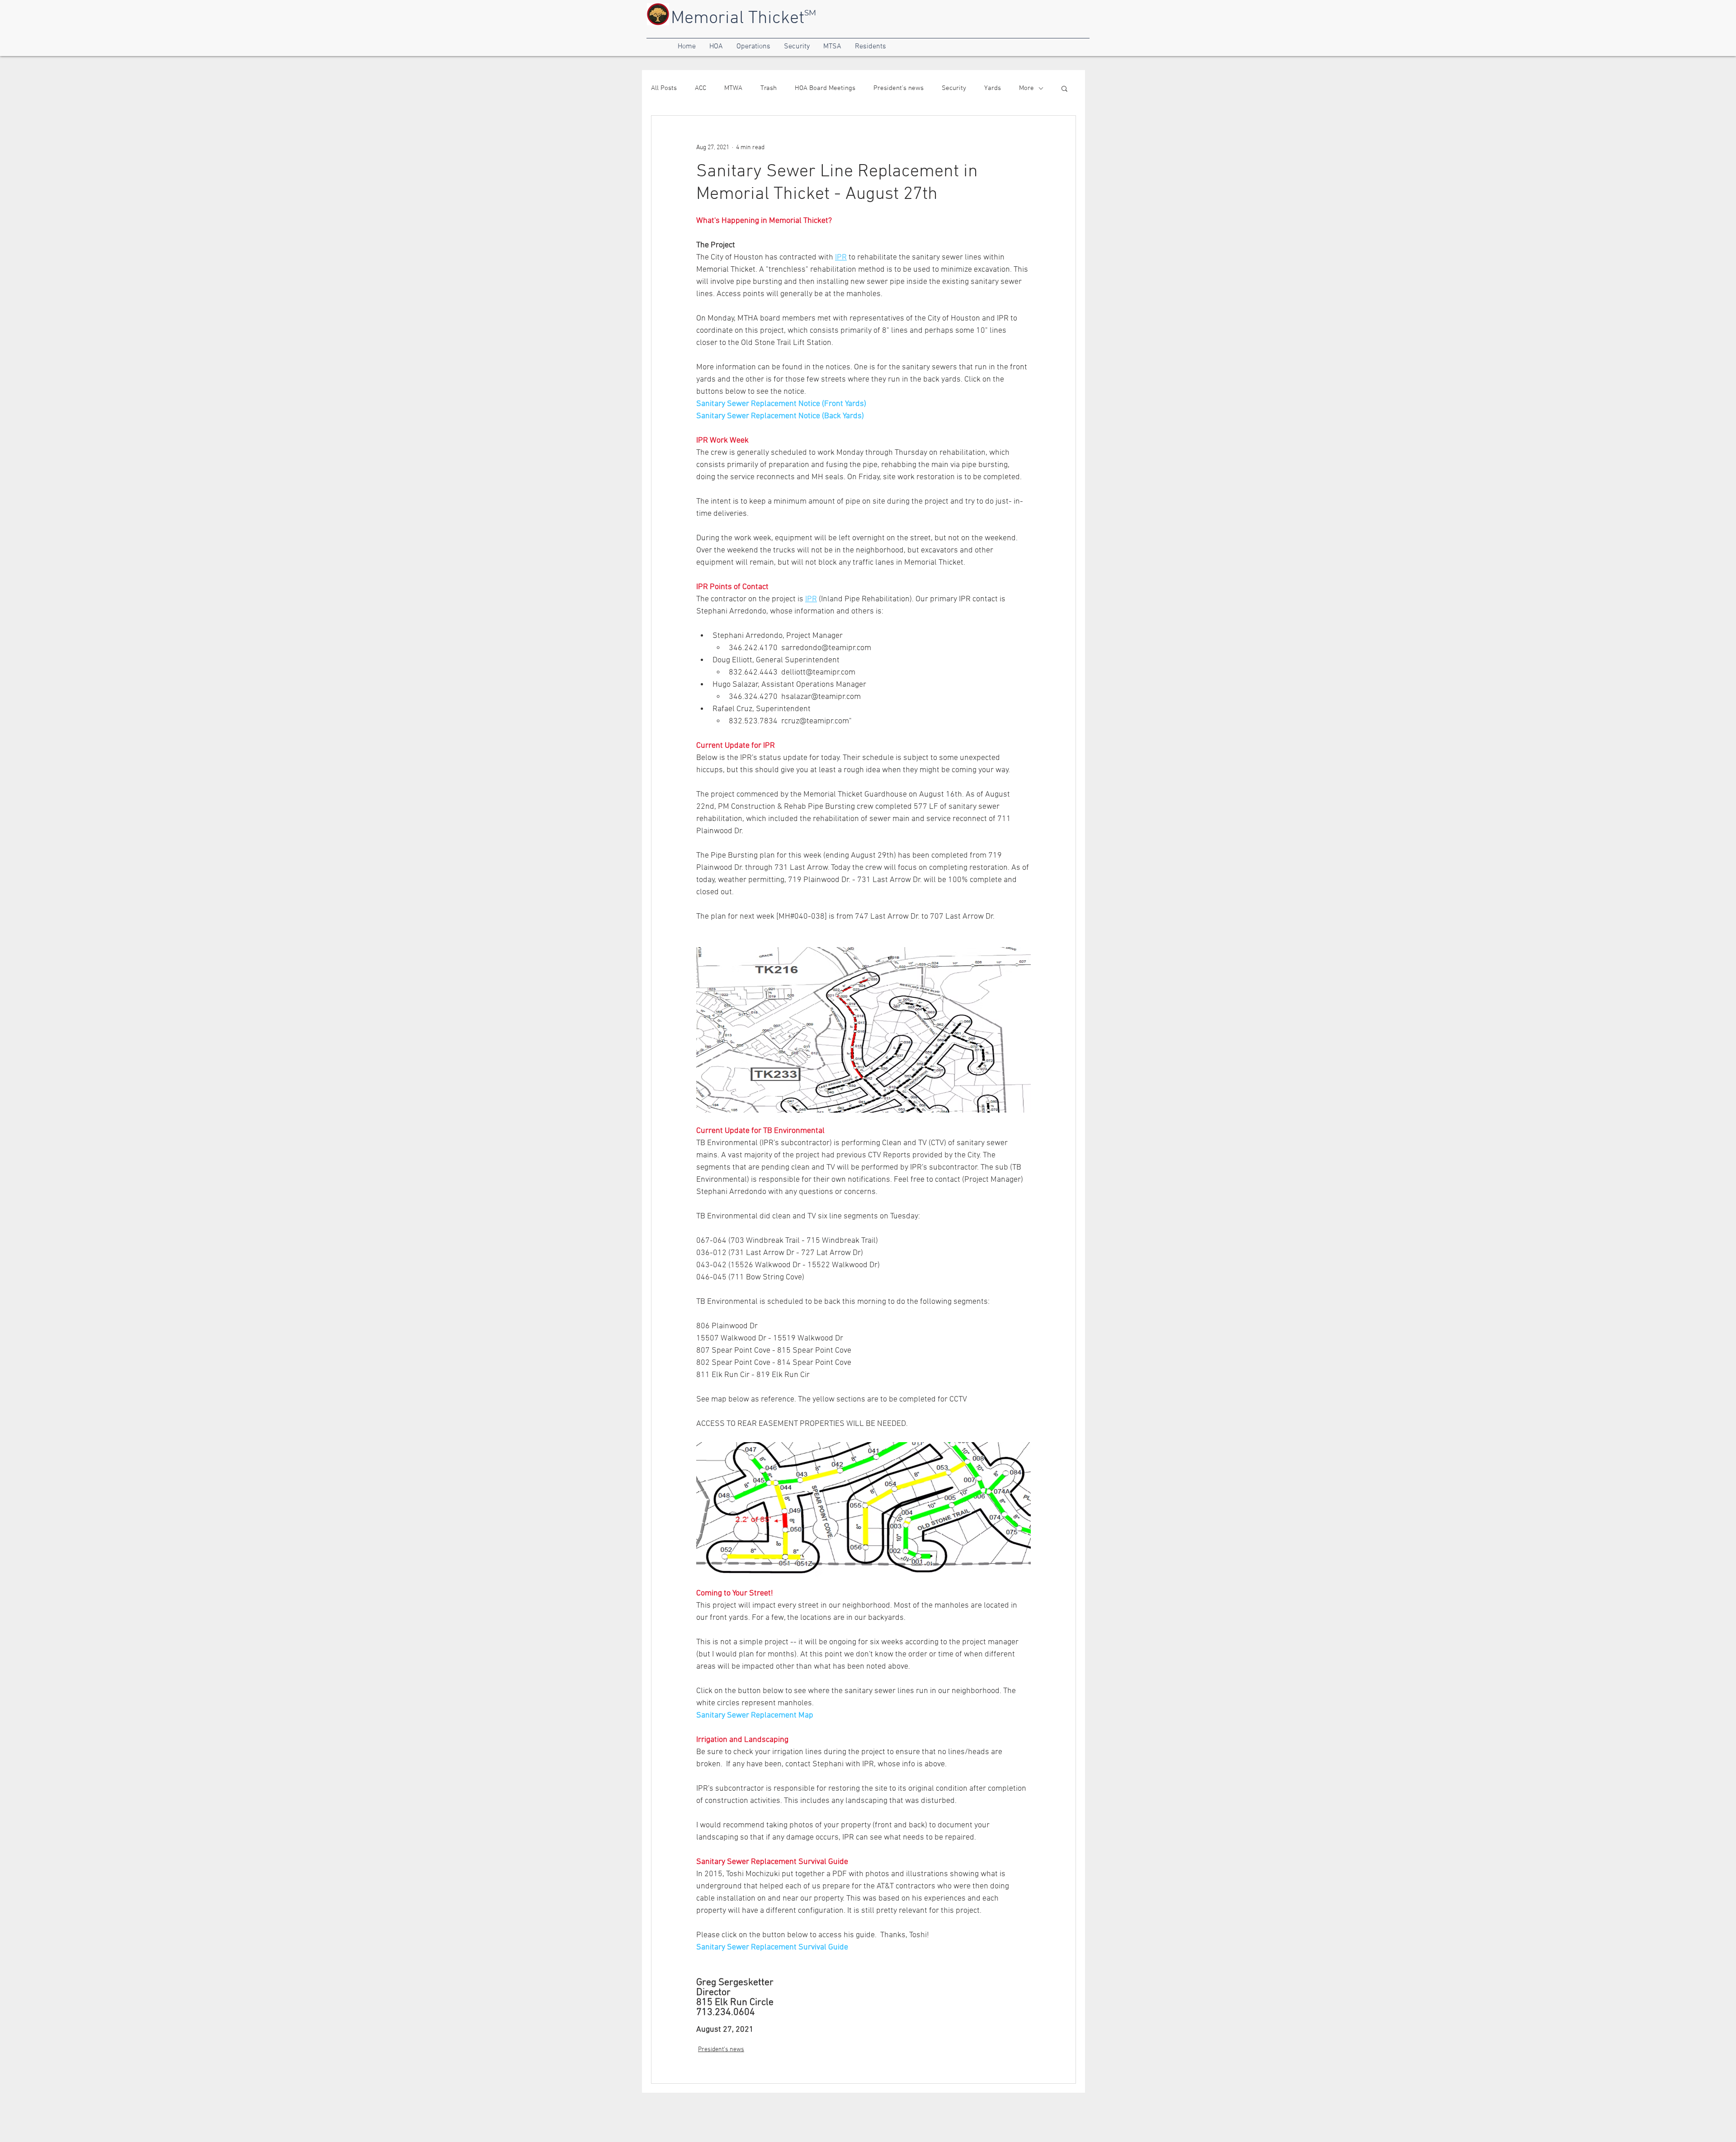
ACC (701, 88)
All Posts (664, 88)
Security (954, 88)
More (1026, 88)
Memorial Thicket (738, 19)
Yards (993, 88)
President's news (899, 88)
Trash (769, 88)
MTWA (733, 88)
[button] (687, 47)
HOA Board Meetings (825, 88)
